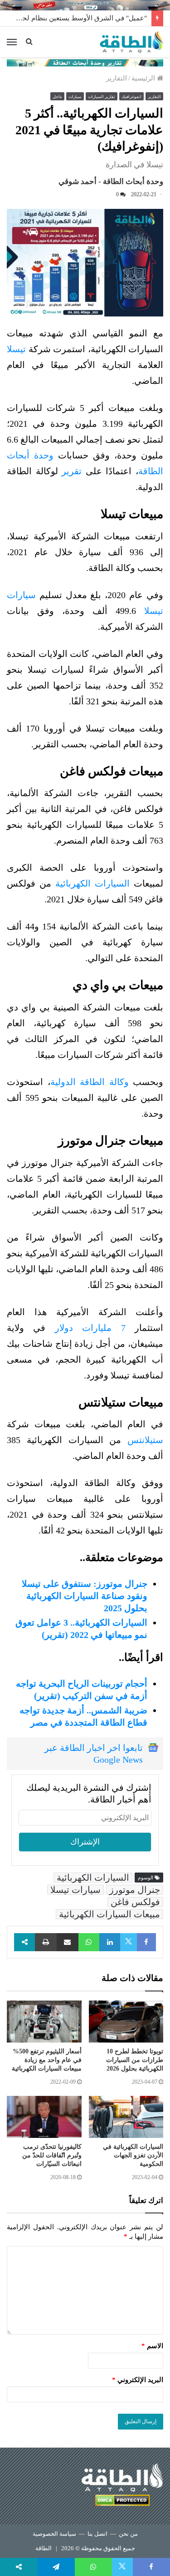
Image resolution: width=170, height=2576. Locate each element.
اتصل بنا (97, 2534)
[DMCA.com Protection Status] (122, 2502)
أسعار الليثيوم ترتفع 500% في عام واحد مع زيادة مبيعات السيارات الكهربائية (47, 2060)
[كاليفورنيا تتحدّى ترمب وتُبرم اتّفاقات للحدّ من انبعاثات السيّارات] (44, 2117)
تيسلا (16, 349)
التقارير (117, 78)
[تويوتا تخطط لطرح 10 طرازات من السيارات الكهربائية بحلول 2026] (126, 2022)
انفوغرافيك (131, 97)
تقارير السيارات (102, 97)
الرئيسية (144, 78)
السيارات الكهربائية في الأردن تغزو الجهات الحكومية (133, 2155)
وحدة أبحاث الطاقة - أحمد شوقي (111, 182)
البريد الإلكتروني (138, 2380)
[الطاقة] (131, 42)
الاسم (152, 2346)
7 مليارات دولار (95, 1328)
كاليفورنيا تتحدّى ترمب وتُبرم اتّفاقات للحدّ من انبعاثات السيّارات (52, 2155)
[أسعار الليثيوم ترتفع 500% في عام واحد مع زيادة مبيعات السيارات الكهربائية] (44, 2022)
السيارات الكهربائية (92, 883)
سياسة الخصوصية (54, 2534)
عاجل (57, 97)
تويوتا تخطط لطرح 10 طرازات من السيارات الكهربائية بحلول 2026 (135, 2060)
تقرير (72, 471)
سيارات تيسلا (75, 1890)
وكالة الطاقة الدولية (90, 1082)
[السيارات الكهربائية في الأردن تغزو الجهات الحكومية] (126, 2117)
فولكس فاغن (135, 1902)
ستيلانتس (145, 1440)
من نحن (128, 2534)
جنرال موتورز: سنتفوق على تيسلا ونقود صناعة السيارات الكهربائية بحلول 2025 (85, 1596)
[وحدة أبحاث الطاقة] (85, 62)
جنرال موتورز (135, 1890)
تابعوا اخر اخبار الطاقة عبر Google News (94, 1754)
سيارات (75, 97)
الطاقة (44, 2548)
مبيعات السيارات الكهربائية (109, 1914)
